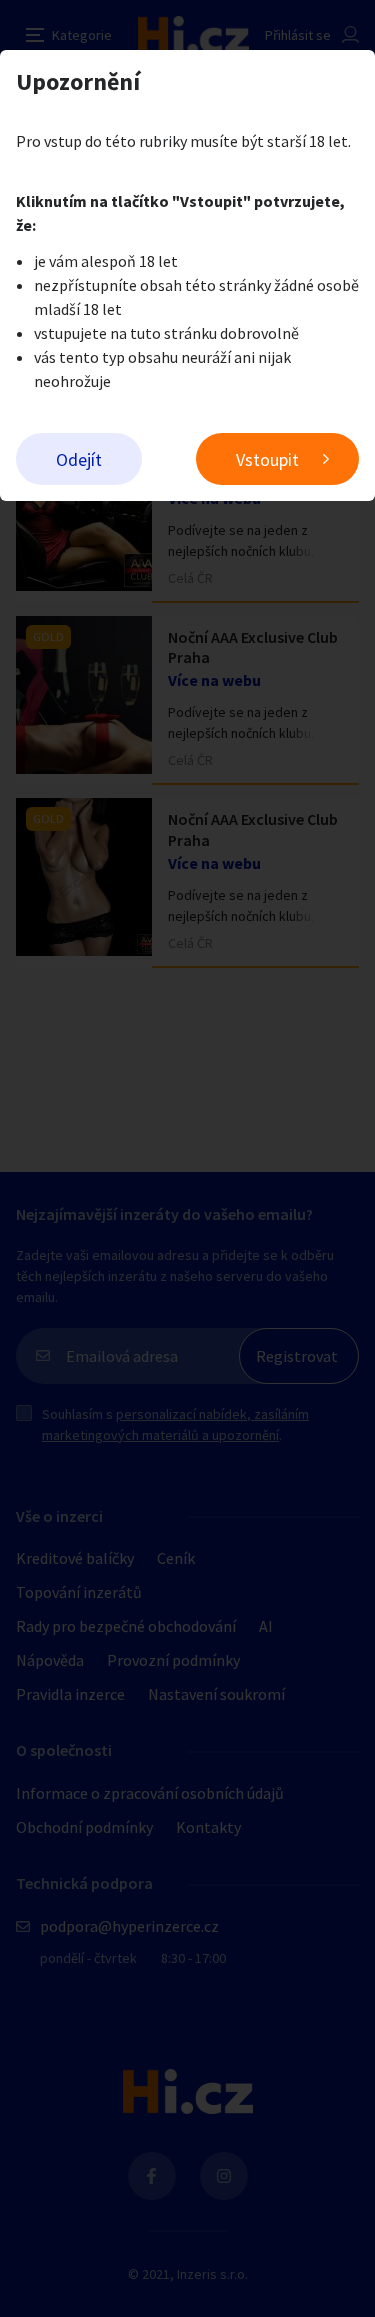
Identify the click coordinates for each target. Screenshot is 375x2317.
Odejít (79, 459)
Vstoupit (267, 459)
